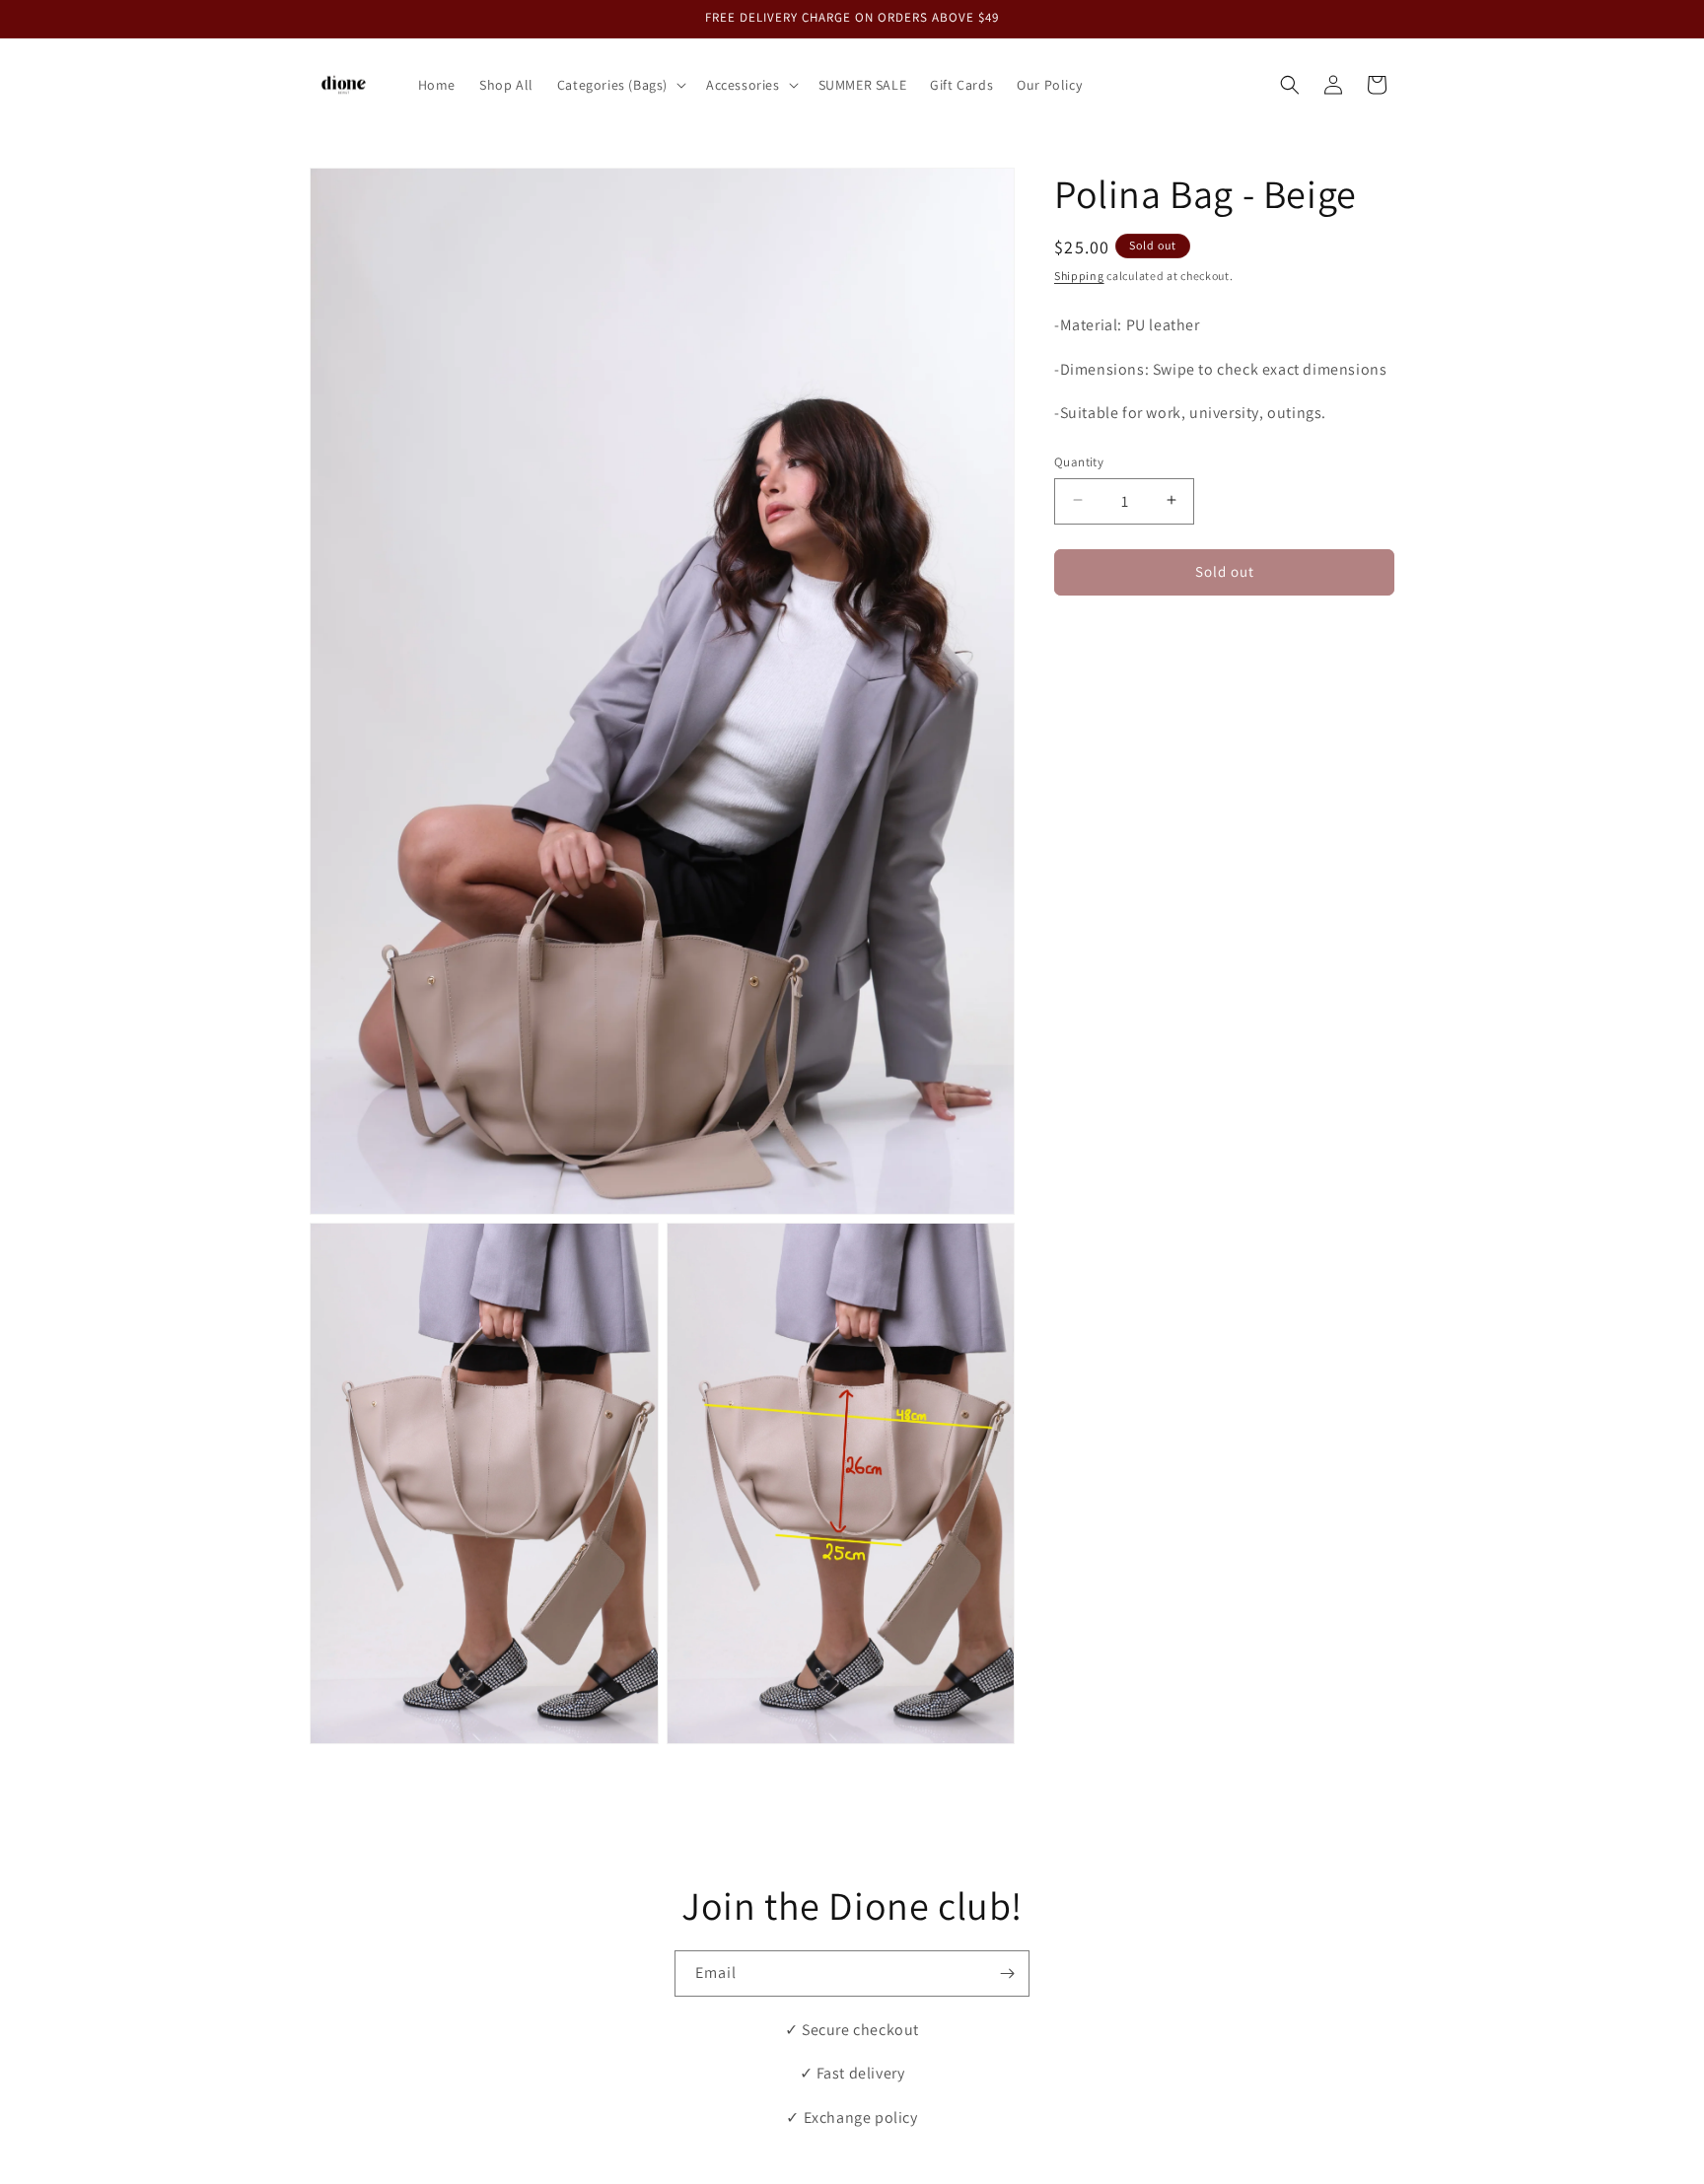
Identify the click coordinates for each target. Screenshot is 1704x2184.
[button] (620, 85)
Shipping (1079, 276)
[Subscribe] (1007, 1973)
